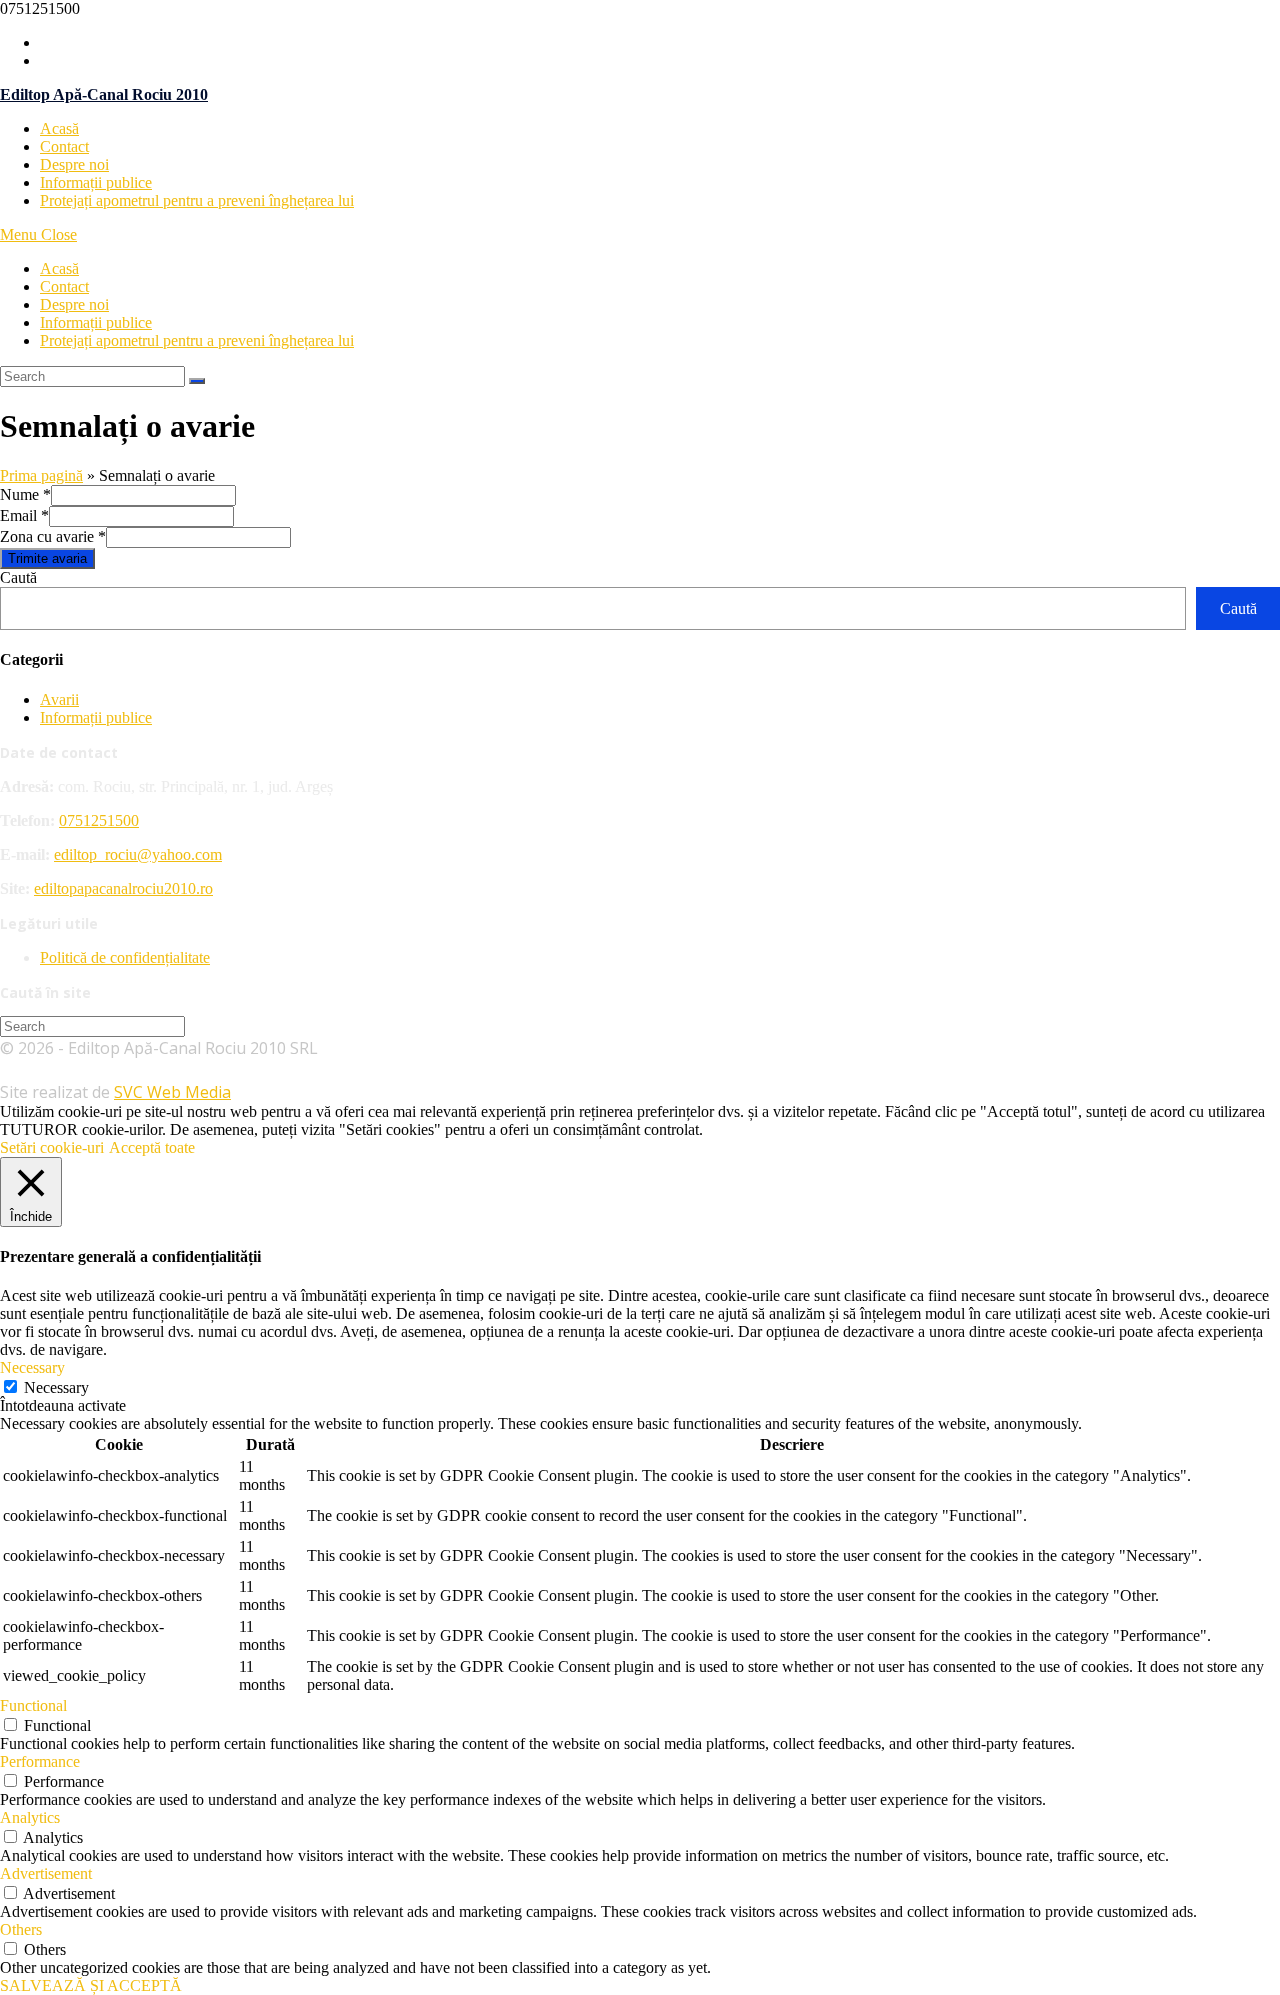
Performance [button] (40, 1761)
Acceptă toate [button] (152, 1147)
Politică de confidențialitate (125, 957)
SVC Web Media (172, 1092)
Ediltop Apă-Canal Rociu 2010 (104, 94)
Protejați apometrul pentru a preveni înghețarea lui (197, 340)
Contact (64, 286)
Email (24, 515)
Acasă (59, 268)
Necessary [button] (32, 1367)
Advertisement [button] (46, 1873)
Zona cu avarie (53, 536)
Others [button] (21, 1929)
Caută (18, 577)
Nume (25, 494)
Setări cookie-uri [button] (52, 1147)
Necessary (56, 1387)
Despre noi (74, 304)
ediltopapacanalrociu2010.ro (123, 888)
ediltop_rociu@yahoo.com (138, 854)
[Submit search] (197, 381)
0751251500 (99, 820)
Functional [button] (33, 1705)
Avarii (59, 699)
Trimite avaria (47, 558)
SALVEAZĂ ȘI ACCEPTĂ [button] (91, 1985)
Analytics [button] (30, 1817)
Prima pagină (41, 475)
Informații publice (96, 322)
